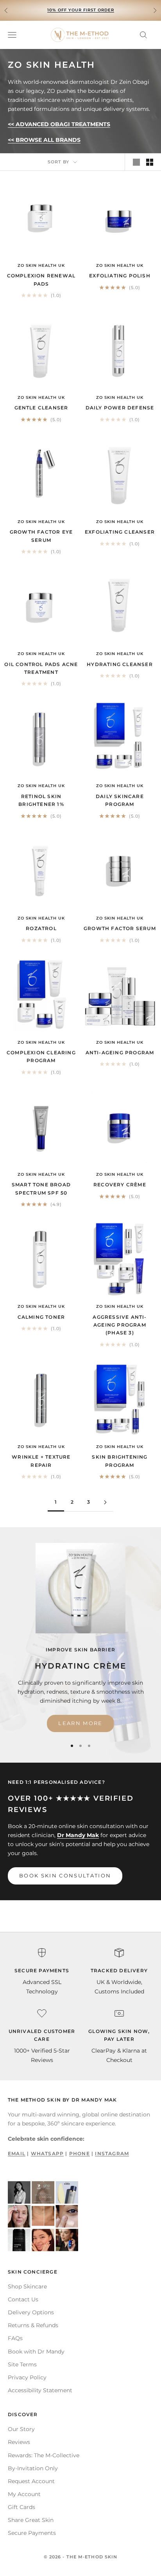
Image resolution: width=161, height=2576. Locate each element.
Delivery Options (31, 2312)
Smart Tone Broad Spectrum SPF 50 (41, 1188)
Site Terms (22, 2364)
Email (17, 2153)
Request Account (31, 2481)
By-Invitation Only (33, 2468)
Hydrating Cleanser (120, 664)
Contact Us (23, 2299)
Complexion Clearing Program (41, 1056)
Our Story (21, 2429)
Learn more (80, 1723)
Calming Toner (41, 1317)
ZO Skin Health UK (41, 265)
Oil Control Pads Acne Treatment (41, 668)
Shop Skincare (27, 2286)
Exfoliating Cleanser (120, 532)
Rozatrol (41, 928)
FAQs (15, 2338)
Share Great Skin (31, 2520)
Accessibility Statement (40, 2390)
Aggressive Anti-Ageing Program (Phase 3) (120, 1325)
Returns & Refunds (33, 2325)
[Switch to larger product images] (136, 162)
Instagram (112, 2153)
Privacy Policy (27, 2377)
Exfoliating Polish (120, 276)
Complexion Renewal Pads (41, 280)
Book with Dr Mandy (36, 2352)
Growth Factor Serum (120, 928)
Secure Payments (32, 2533)
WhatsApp (47, 2153)
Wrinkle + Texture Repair (41, 1461)
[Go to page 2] (105, 1502)
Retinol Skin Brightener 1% (41, 800)
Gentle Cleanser (41, 408)
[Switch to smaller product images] (150, 162)
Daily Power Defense (120, 408)
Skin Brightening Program (120, 1461)
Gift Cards (21, 2507)
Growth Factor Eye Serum (41, 536)
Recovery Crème (120, 1185)
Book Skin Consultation (65, 1875)
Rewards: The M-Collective (44, 2455)
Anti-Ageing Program (120, 1053)
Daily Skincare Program (120, 800)
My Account (24, 2494)
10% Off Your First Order (81, 10)
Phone (80, 2153)
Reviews (19, 2442)
